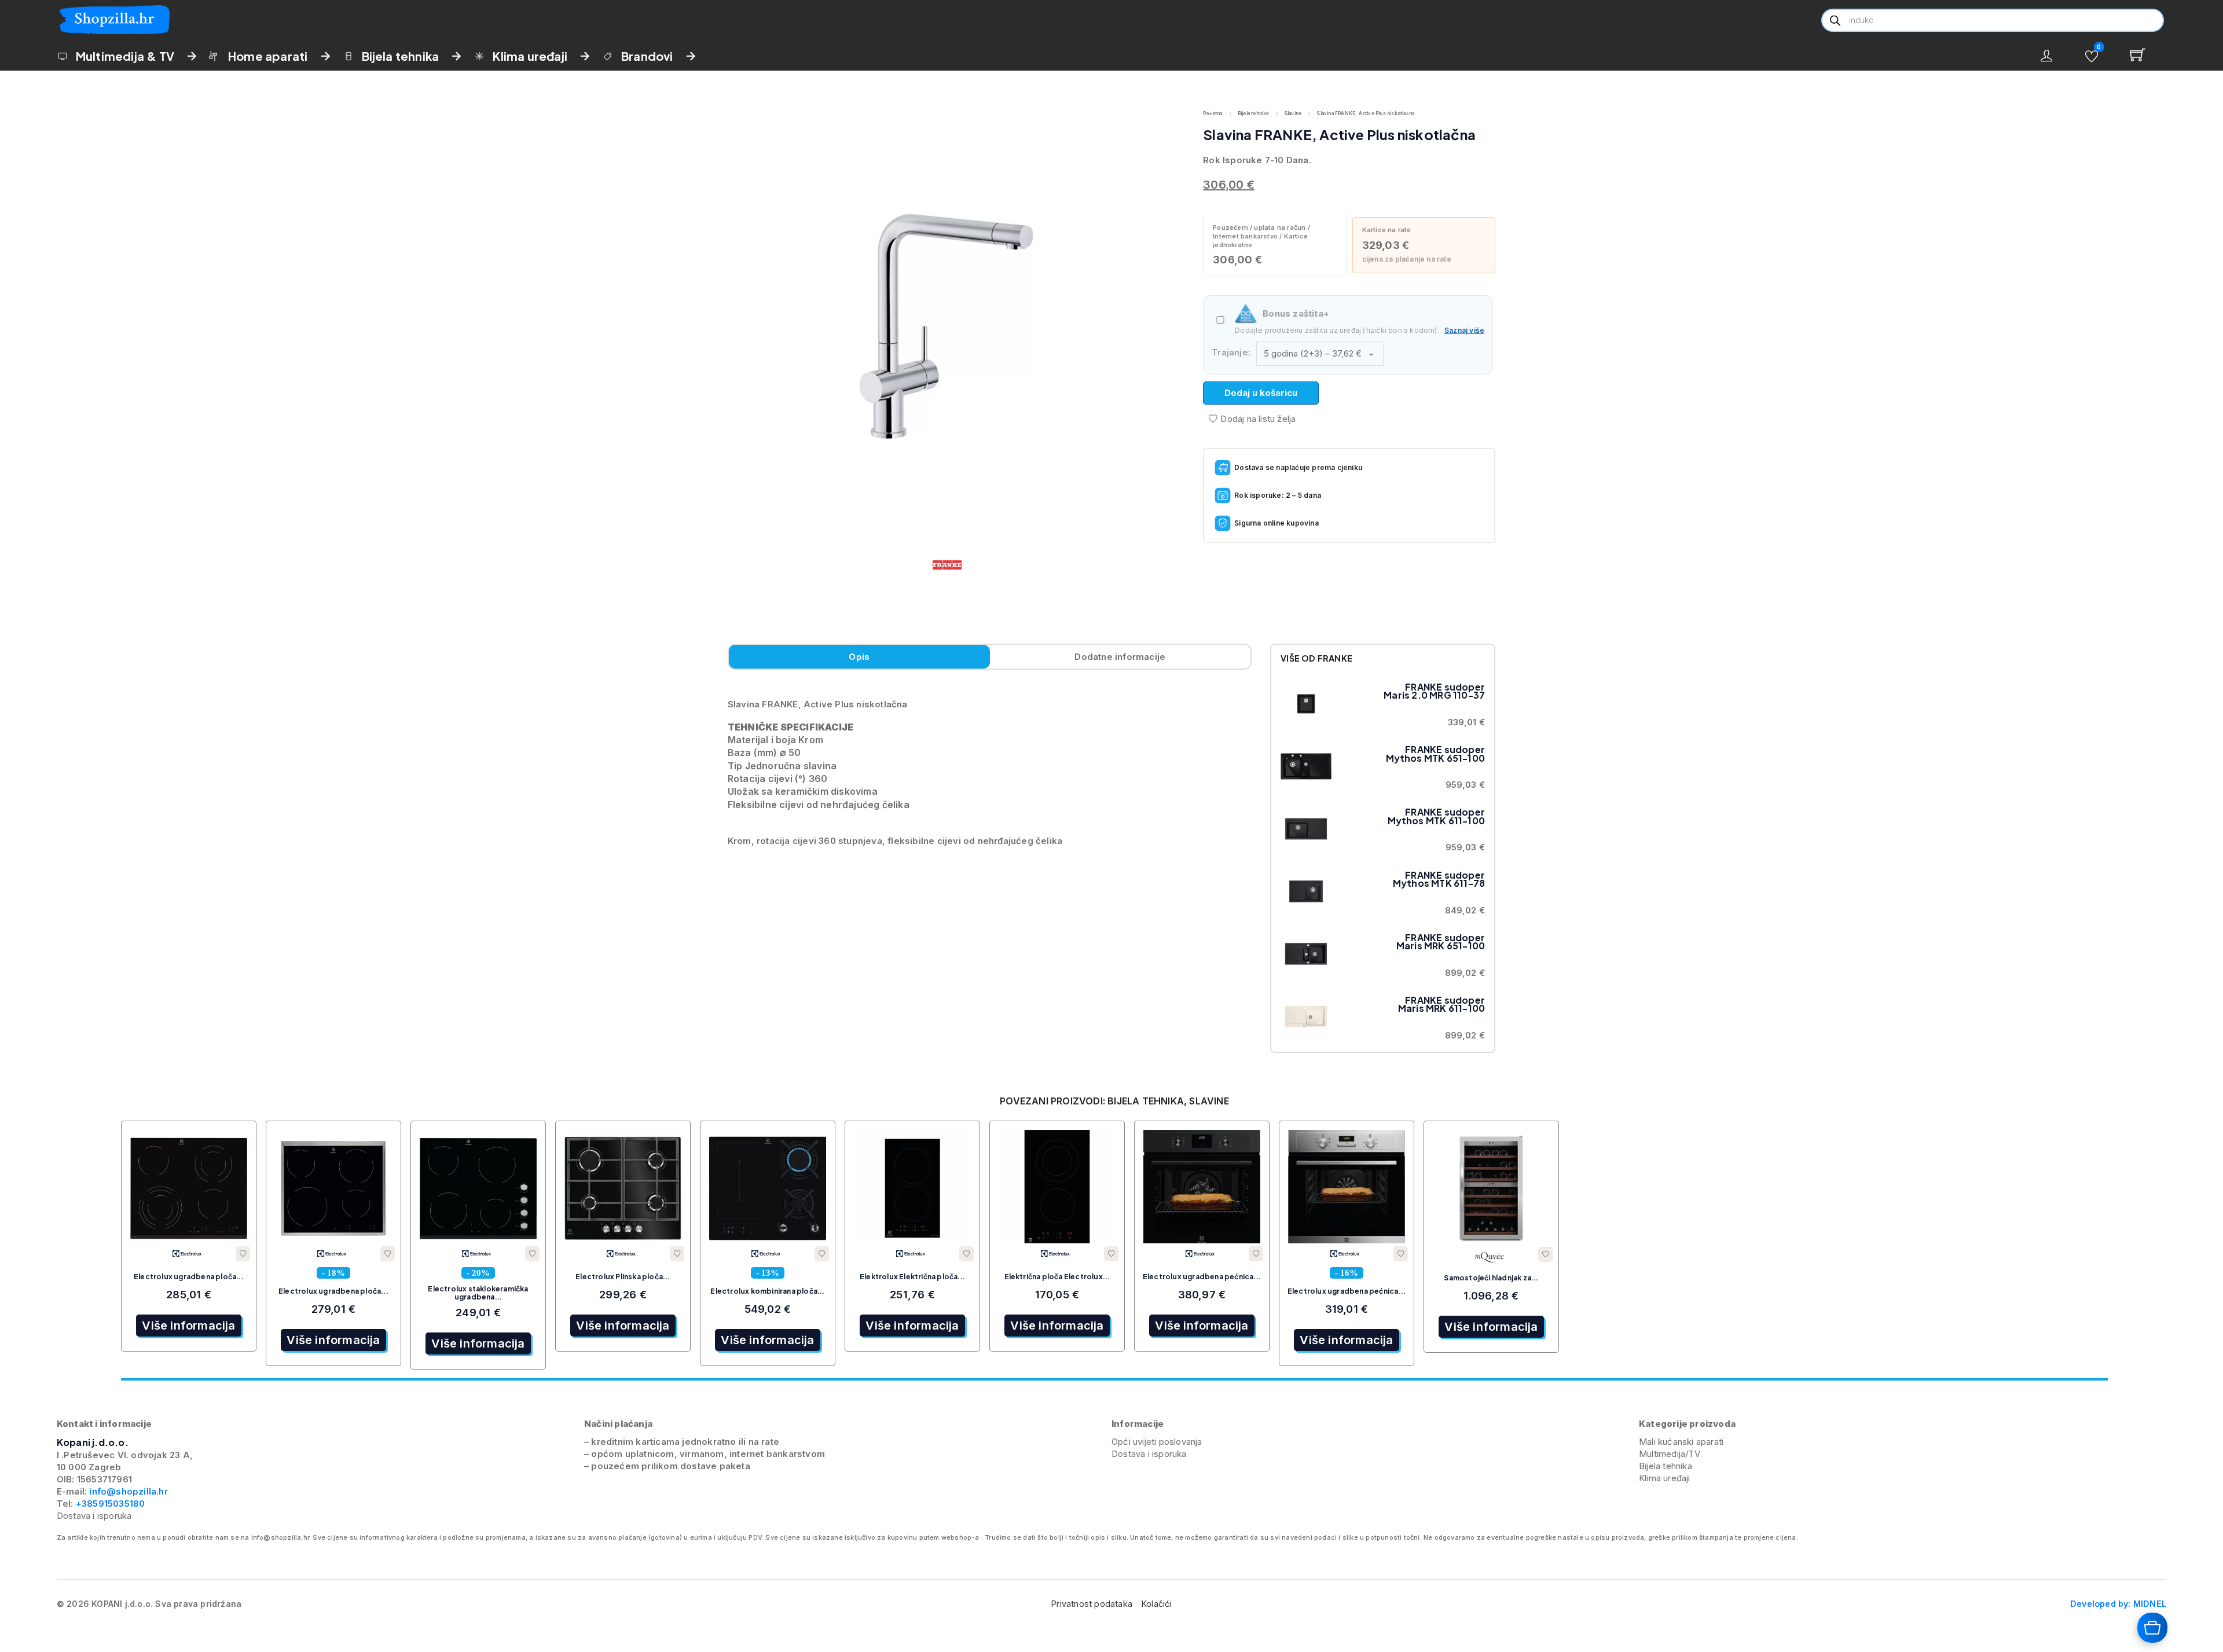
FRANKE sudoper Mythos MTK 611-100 (1437, 816)
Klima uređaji (530, 56)
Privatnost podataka (1092, 1604)
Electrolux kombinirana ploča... (767, 1291)
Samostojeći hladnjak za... (1491, 1278)
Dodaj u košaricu (1261, 393)
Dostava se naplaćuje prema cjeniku (1298, 467)
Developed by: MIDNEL (2118, 1604)
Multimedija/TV (1670, 1454)
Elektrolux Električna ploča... (912, 1277)
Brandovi (647, 56)
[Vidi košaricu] (2145, 55)
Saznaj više (1464, 330)
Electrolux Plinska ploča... (623, 1277)
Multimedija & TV (125, 56)
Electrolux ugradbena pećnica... (1202, 1277)
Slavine (1293, 113)
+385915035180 (111, 1504)
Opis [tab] (859, 657)
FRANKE (1335, 658)
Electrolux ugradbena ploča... (189, 1277)
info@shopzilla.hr (127, 1491)
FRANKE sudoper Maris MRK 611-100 (1441, 1004)
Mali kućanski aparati (1681, 1442)
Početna (1213, 113)
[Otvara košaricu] (2152, 1628)
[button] (2092, 56)
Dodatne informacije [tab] (1120, 657)
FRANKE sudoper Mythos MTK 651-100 (1436, 753)
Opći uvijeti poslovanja (1157, 1442)
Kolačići (1157, 1604)
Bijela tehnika (401, 56)
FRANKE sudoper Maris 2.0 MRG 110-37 (1434, 691)
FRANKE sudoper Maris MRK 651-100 (1441, 941)
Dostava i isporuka (94, 1516)
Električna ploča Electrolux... (1057, 1277)
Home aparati (268, 56)
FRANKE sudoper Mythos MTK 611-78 (1439, 879)
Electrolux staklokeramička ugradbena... (478, 1293)
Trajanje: (1231, 352)
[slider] (1114, 1379)
